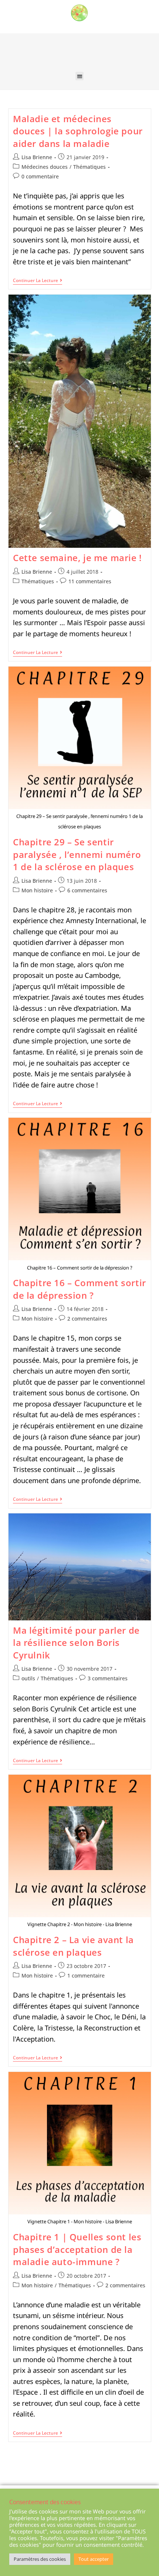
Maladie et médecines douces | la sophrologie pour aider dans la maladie (78, 131)
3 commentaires (108, 1678)
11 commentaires (90, 581)
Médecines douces (45, 167)
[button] (80, 76)
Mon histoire (37, 890)
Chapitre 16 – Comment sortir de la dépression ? (79, 1289)
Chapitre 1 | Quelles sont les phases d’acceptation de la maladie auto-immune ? (77, 2249)
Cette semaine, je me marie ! (77, 558)
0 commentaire (40, 176)
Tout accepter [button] (94, 2559)
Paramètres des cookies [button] (40, 2559)
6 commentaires (87, 890)
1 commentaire (86, 1975)
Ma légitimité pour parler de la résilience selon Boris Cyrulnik (76, 1643)
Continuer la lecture (38, 281)
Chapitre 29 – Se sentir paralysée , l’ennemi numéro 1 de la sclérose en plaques (77, 854)
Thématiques (89, 167)
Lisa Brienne (37, 157)
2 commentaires (87, 1319)
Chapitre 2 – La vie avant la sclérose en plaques (73, 1946)
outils (28, 1678)
